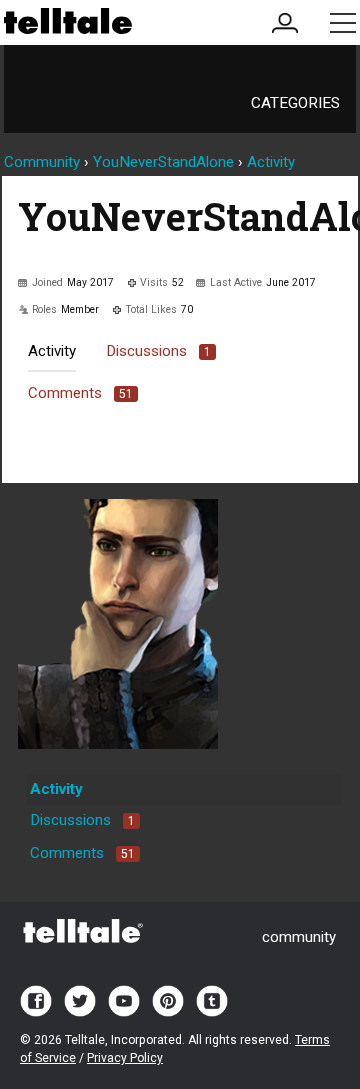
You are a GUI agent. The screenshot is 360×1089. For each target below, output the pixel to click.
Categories (295, 103)
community (299, 937)
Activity (52, 351)
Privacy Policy (125, 1058)
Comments (80, 393)
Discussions (158, 351)
